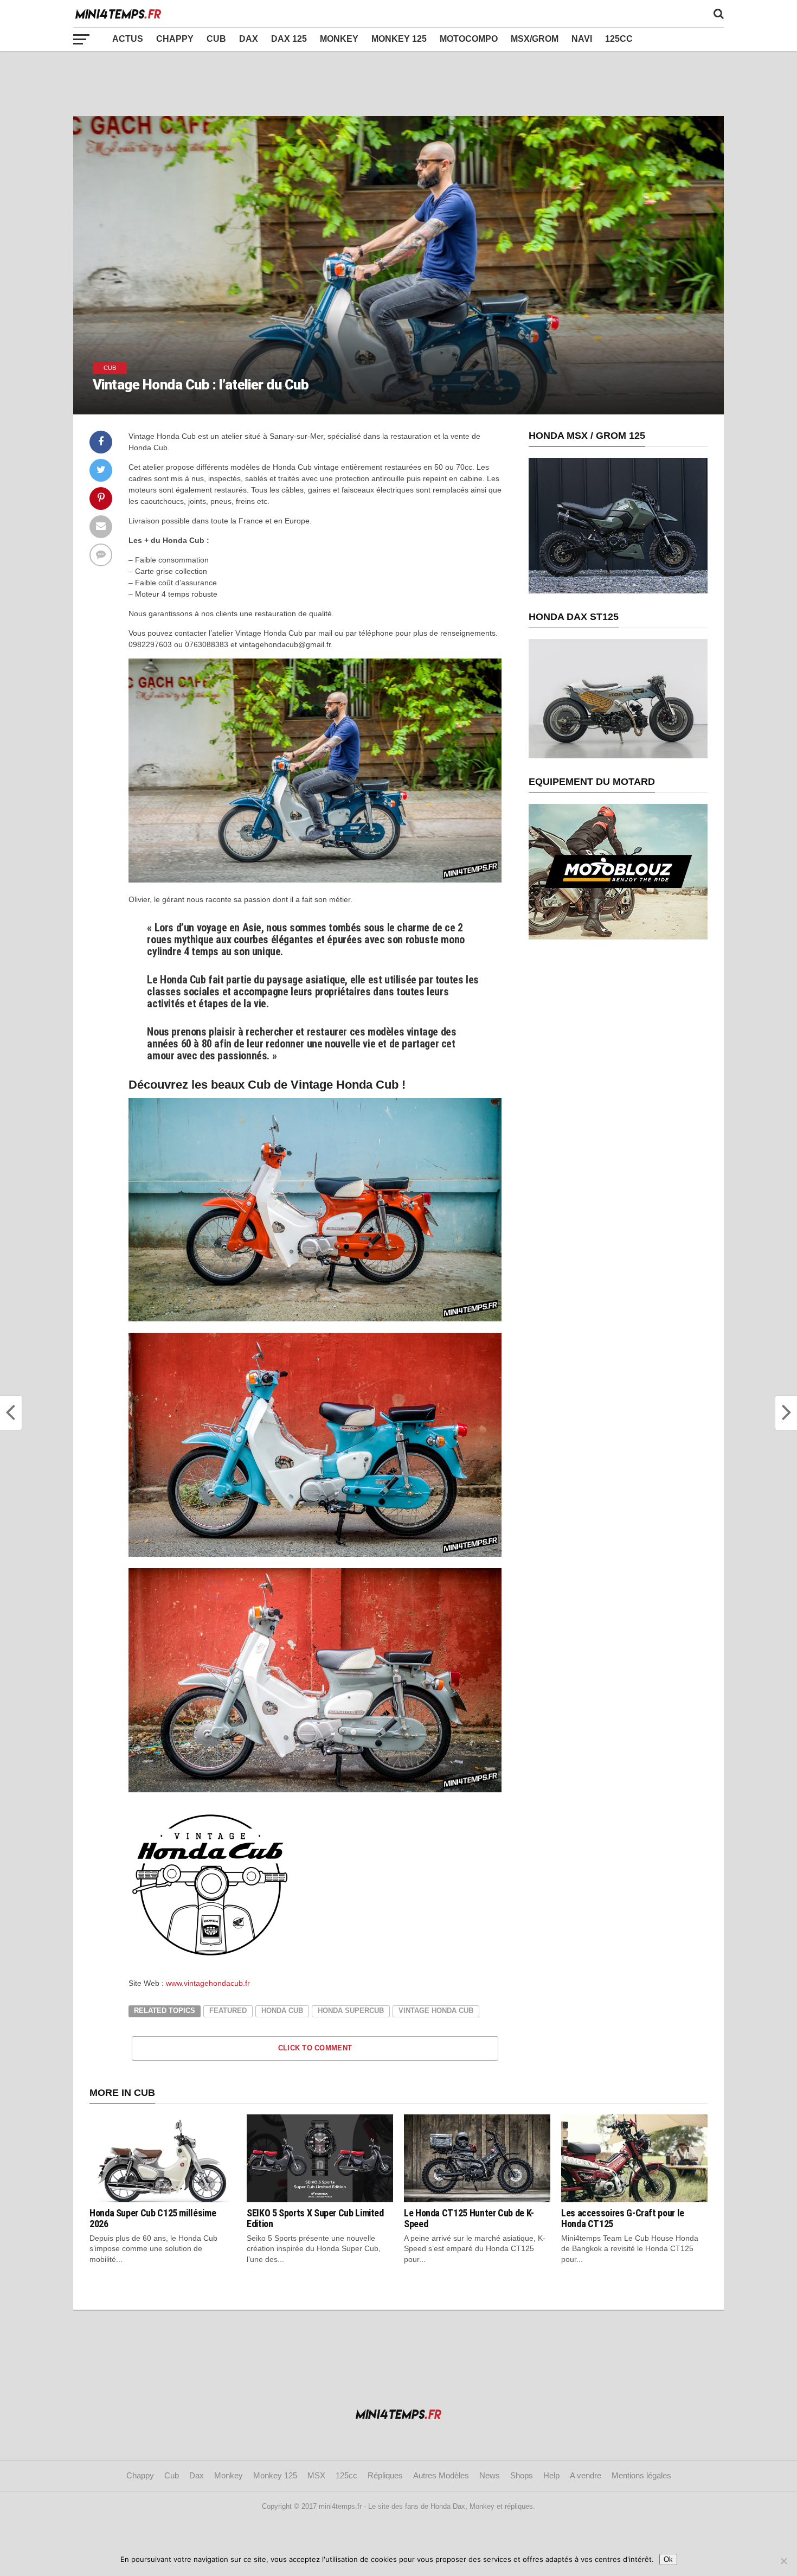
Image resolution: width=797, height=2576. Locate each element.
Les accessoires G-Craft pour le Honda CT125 (623, 2218)
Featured (228, 2011)
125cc (619, 39)
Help (551, 2475)
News (490, 2475)
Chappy (175, 39)
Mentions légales (641, 2475)
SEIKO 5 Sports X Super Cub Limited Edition (315, 2218)
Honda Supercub (351, 2011)
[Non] (783, 2561)
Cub (216, 39)
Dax (249, 39)
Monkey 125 (399, 39)
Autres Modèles (441, 2475)
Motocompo (469, 39)
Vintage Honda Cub (436, 2011)
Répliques (385, 2475)
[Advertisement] (398, 84)
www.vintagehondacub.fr (208, 1983)
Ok (668, 2559)
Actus (128, 39)
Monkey (339, 39)
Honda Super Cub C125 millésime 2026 (153, 2218)
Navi (582, 39)
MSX (316, 2475)
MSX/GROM (535, 39)
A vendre (586, 2475)
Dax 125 (289, 39)
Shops (522, 2475)
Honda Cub (282, 2011)
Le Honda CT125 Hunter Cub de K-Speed (469, 2218)
